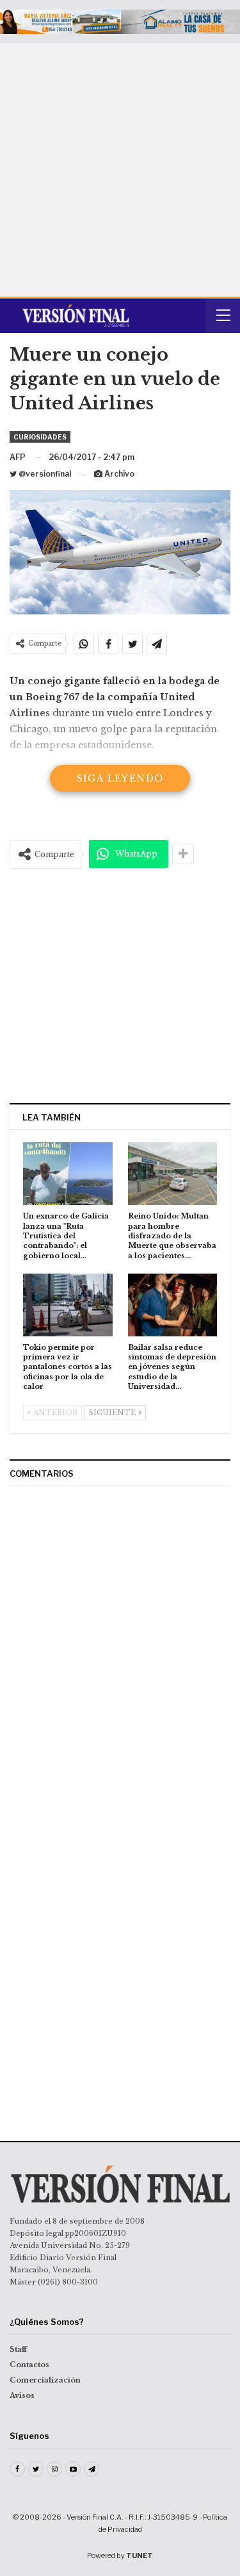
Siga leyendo (120, 778)
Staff (18, 2349)
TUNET (140, 2555)
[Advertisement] (120, 170)
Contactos (29, 2365)
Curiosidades (40, 437)
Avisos (22, 2395)
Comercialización (45, 2380)
